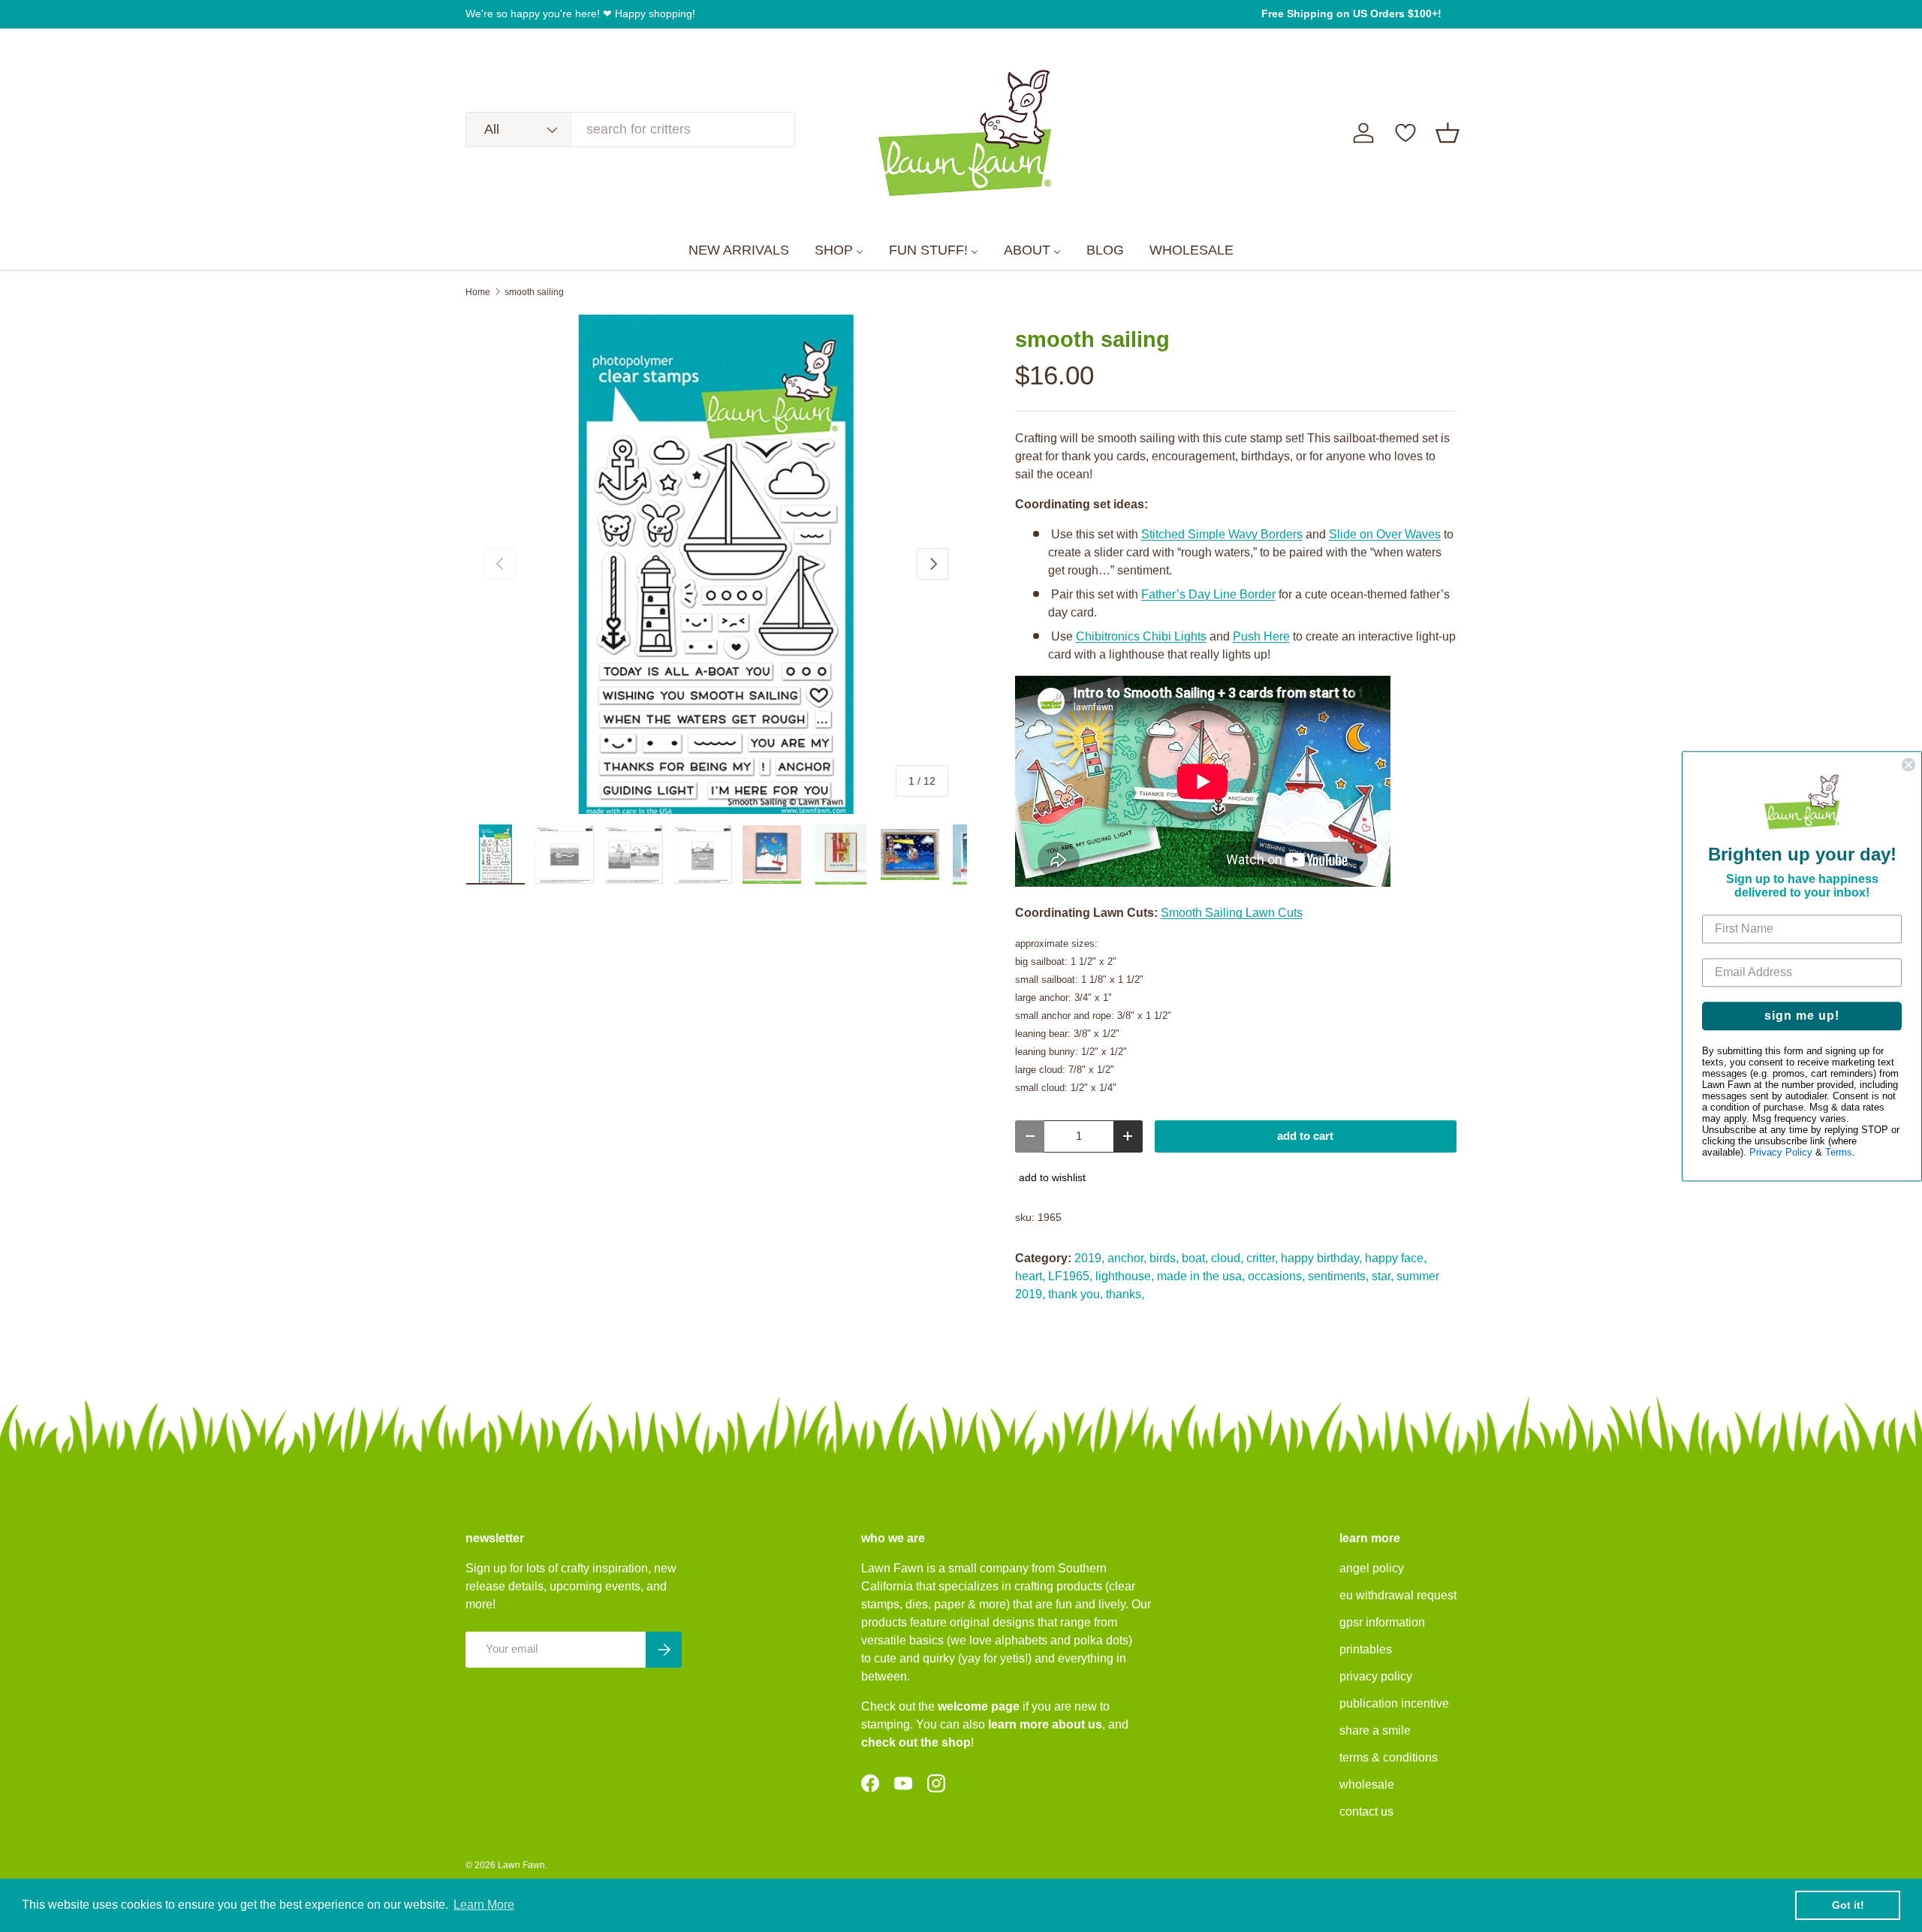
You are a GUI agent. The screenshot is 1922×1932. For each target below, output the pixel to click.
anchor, (1127, 1258)
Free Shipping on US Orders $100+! (1351, 14)
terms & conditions (1389, 1757)
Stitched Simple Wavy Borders (1222, 534)
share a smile (1375, 1730)
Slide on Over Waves (1385, 534)
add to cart (1305, 1136)
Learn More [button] (484, 1905)
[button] (1448, 133)
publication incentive (1394, 1703)
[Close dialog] (1908, 764)
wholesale (1367, 1784)
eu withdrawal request (1398, 1595)
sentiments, (1338, 1276)
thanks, (1125, 1294)
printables (1366, 1649)
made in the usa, (1201, 1276)
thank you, (1075, 1294)
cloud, (1227, 1258)
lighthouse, (1125, 1276)
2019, (1089, 1258)
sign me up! (1802, 1016)
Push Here (1261, 636)
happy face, (1396, 1258)
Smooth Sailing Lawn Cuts (1232, 913)
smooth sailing (534, 292)
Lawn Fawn (521, 1865)
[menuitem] (739, 251)
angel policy (1372, 1568)
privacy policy (1376, 1676)
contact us (1366, 1811)
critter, (1262, 1258)
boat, (1195, 1258)
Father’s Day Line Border (1208, 594)
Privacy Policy (1781, 1152)
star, (1383, 1276)
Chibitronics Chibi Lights (1141, 636)
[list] (716, 565)
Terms (1839, 1152)
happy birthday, (1321, 1258)
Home (478, 292)
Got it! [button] (1848, 1905)
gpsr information (1382, 1622)
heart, (1030, 1276)
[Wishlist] (1405, 133)
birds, (1164, 1258)
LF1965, (1070, 1276)
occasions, (1276, 1276)
